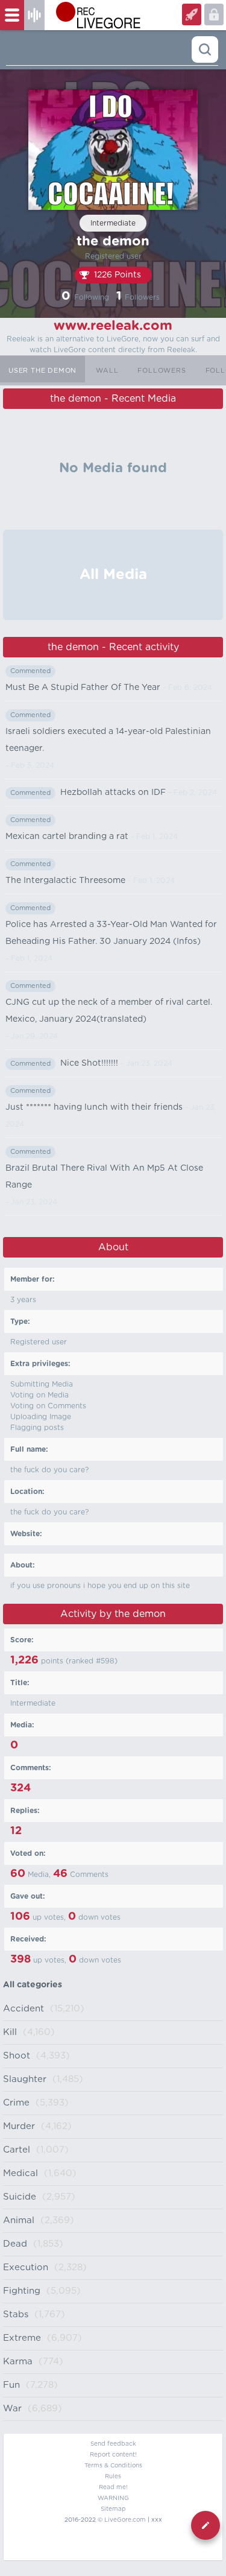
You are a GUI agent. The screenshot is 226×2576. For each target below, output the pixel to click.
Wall (107, 371)
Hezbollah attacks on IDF (113, 793)
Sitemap (113, 2509)
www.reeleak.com (113, 326)
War (12, 2409)
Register (214, 14)
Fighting (22, 2291)
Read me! (113, 2487)
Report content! (113, 2455)
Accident (24, 2009)
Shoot (17, 2056)
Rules (113, 2476)
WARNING (113, 2498)
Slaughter (25, 2079)
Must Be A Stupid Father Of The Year (83, 688)
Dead (15, 2244)
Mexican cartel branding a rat (67, 837)
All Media (113, 575)
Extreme (22, 2338)
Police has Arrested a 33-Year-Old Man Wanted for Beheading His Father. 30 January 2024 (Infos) (111, 933)
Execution (26, 2267)
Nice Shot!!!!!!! (89, 1063)
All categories (33, 1985)
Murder (19, 2126)
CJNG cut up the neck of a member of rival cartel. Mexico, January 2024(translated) (109, 1011)
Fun (11, 2385)
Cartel (17, 2150)
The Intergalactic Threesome (65, 881)
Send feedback (113, 2444)
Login (192, 14)
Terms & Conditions (113, 2466)
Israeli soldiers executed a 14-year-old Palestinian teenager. (108, 740)
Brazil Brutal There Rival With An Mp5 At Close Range (104, 1177)
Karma (18, 2362)
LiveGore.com (125, 2520)
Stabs (16, 2315)
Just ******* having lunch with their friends (94, 1107)
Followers (162, 371)
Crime (16, 2103)
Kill (10, 2032)
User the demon (42, 371)
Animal (19, 2220)
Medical (20, 2173)
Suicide (20, 2197)
